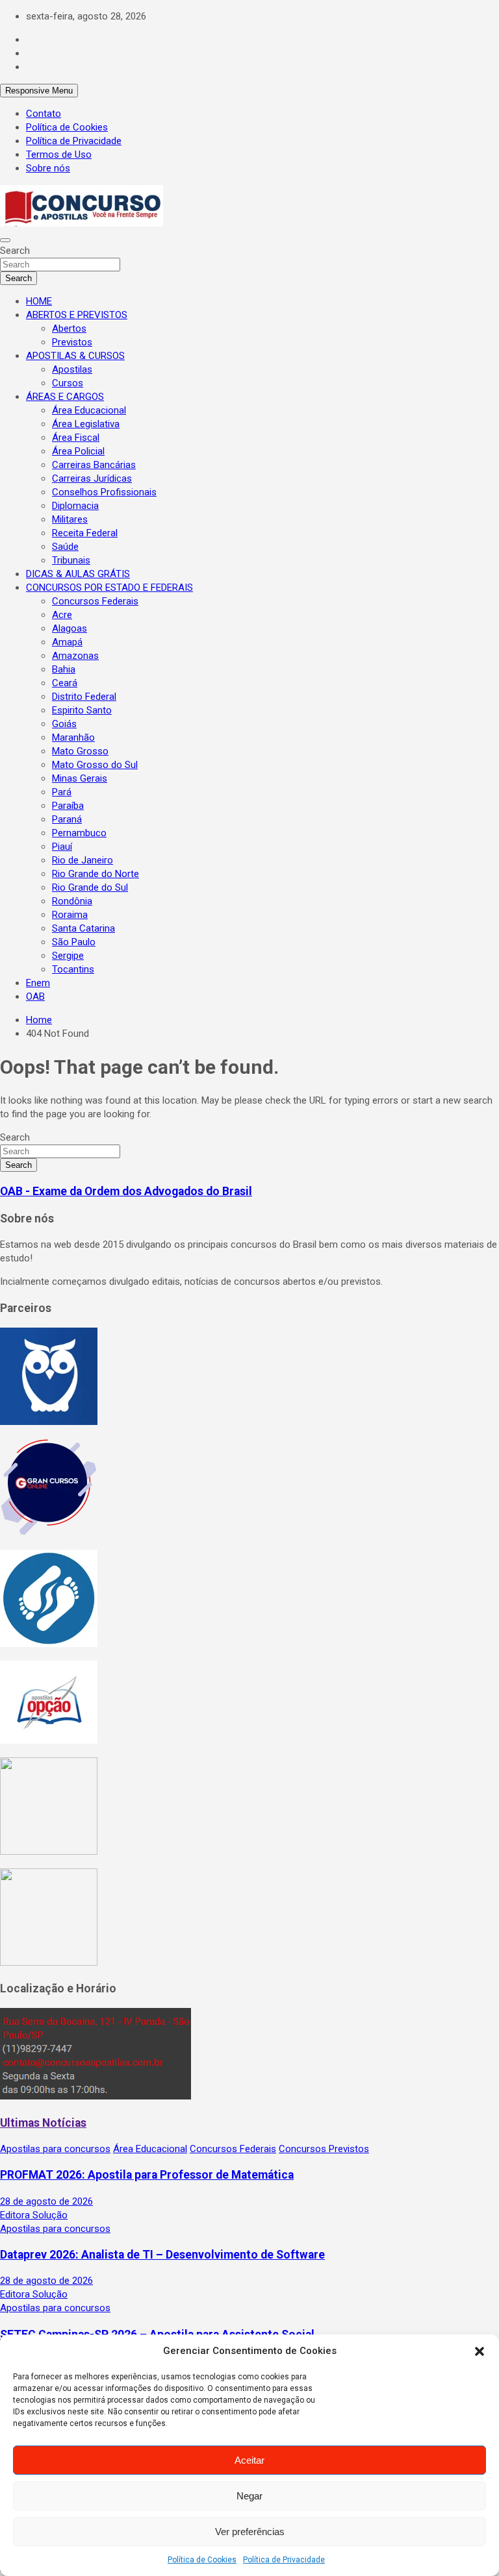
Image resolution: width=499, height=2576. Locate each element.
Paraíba (68, 806)
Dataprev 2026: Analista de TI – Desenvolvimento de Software (162, 2255)
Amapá (67, 642)
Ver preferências (250, 2532)
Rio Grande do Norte (96, 874)
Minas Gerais (80, 778)
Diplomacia (75, 506)
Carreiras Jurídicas (92, 478)
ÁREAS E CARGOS (65, 397)
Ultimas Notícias (43, 2123)
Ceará (65, 683)
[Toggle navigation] (5, 240)
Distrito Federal (84, 697)
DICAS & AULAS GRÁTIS (78, 574)
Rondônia (72, 901)
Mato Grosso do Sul (95, 765)
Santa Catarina (83, 928)
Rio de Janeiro (83, 860)
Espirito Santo (82, 710)
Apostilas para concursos (55, 2149)
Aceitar (249, 2460)
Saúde (65, 547)
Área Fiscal (76, 438)
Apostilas (72, 369)
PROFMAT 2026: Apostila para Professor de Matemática (147, 2175)
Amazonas (75, 656)
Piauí (62, 847)
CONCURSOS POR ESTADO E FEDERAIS (109, 588)
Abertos (69, 328)
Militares (70, 519)
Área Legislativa (86, 424)
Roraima (70, 915)
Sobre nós (48, 168)
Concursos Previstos (324, 2149)
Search (15, 251)
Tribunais (71, 560)
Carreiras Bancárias (94, 465)
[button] (480, 2351)
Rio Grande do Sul (90, 887)
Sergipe (68, 956)
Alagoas (70, 628)
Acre (62, 615)
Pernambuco (79, 833)
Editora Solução (34, 2215)
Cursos (68, 383)
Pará (62, 792)
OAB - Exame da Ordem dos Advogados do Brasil (126, 1191)
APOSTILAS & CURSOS (75, 356)
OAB (35, 997)
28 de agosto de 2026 (46, 2201)
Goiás (64, 724)
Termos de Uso (59, 155)
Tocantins (73, 969)
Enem (38, 983)
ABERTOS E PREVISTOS (77, 315)
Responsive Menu (39, 91)
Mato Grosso (80, 751)
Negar (249, 2496)
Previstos (72, 342)
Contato (44, 114)
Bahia (64, 669)
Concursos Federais (95, 601)
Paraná (67, 819)
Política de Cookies (202, 2560)
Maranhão (73, 737)
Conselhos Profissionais (104, 492)
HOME (39, 301)
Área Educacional (89, 410)
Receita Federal (85, 533)
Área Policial (78, 451)
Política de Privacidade (284, 2560)
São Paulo (74, 942)
